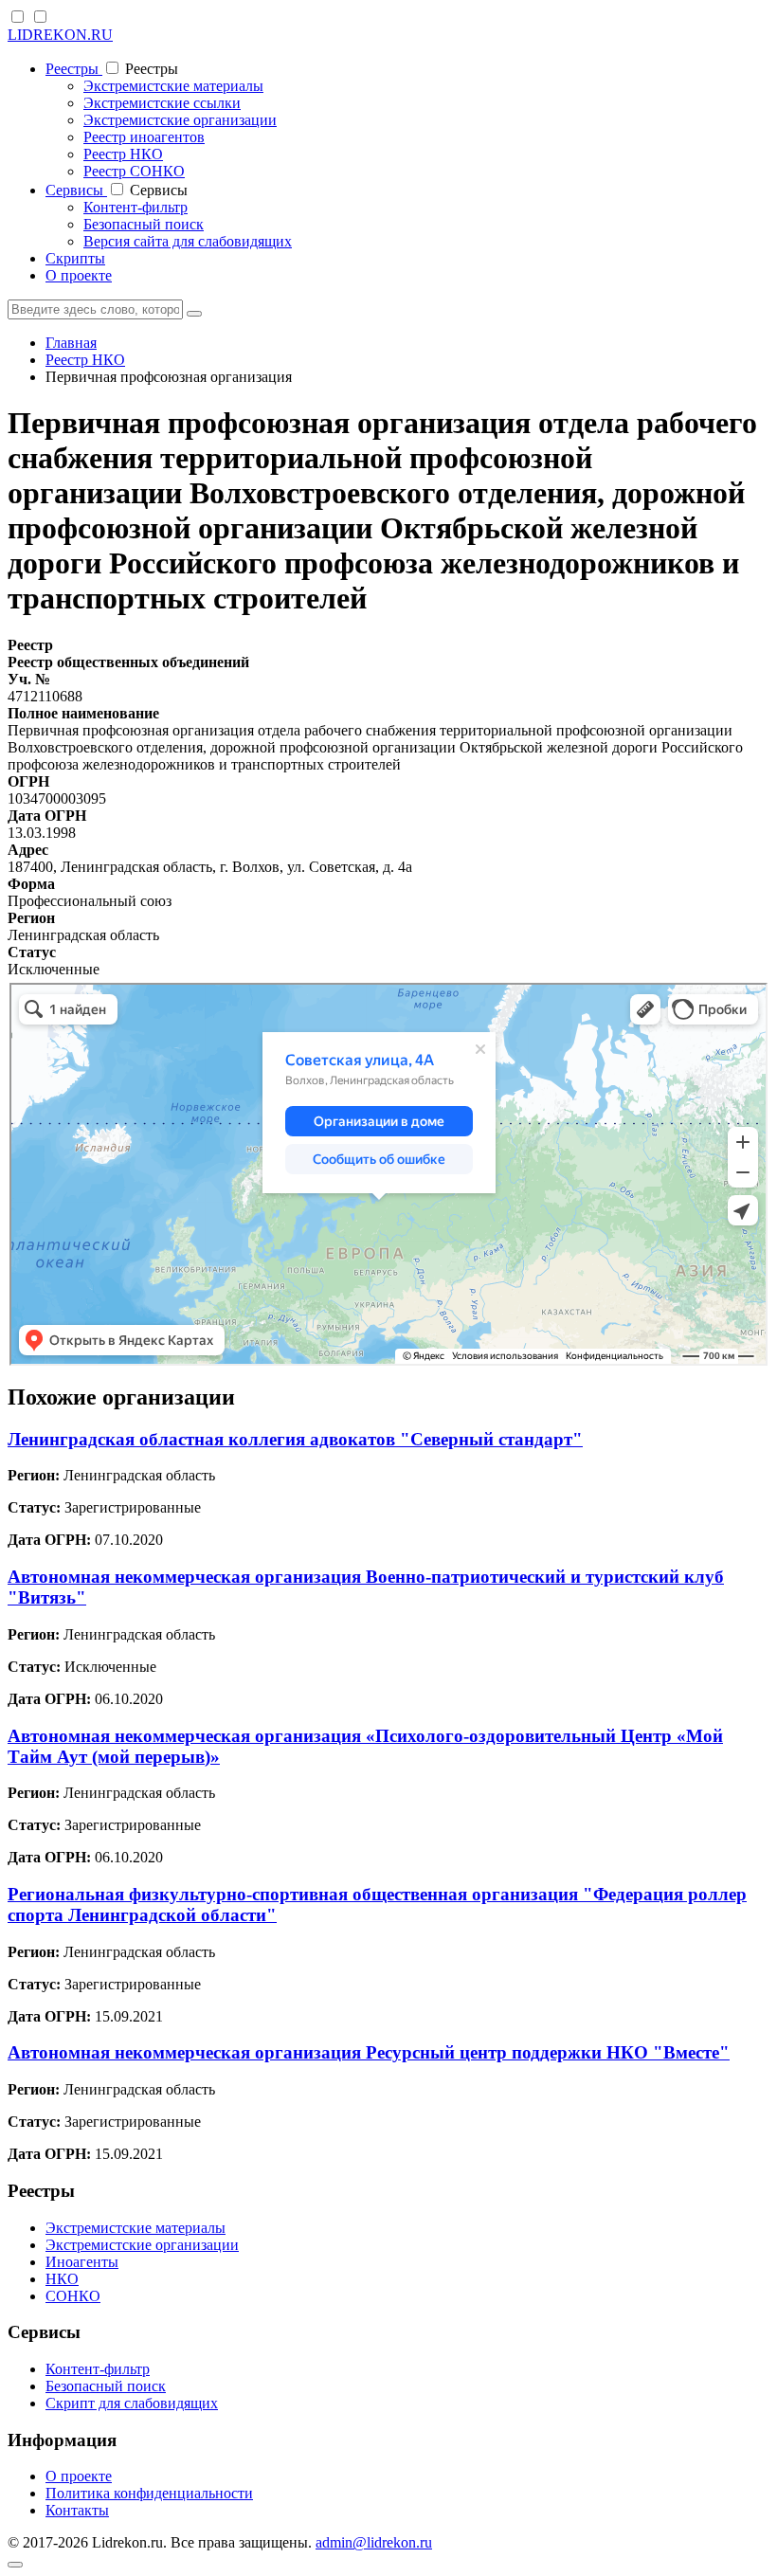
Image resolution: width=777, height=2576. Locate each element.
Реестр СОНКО (134, 171)
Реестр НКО (123, 154)
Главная (71, 343)
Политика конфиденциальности (149, 2493)
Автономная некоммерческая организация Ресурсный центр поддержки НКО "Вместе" (369, 2052)
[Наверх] (15, 2565)
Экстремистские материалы (173, 86)
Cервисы (76, 190)
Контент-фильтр (136, 207)
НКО (62, 2279)
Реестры (74, 69)
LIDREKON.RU (60, 35)
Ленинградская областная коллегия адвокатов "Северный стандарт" (295, 1439)
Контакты (77, 2510)
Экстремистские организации (180, 120)
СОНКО (73, 2296)
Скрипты (75, 258)
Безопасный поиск (144, 224)
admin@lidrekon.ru (374, 2542)
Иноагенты (82, 2262)
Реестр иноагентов (144, 137)
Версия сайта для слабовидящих (188, 241)
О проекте (79, 275)
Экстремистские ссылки (162, 103)
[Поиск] (194, 314)
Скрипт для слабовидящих (132, 2403)
